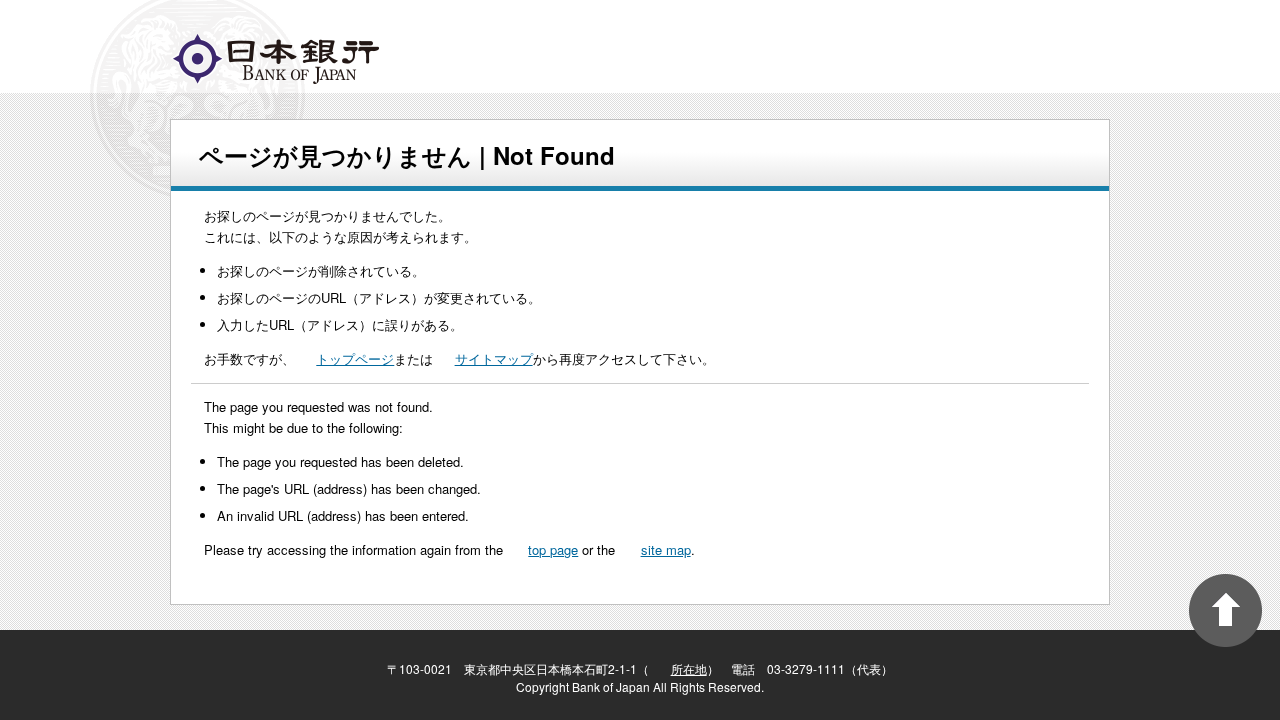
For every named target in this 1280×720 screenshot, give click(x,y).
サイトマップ (494, 358)
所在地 (689, 668)
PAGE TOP (1225, 610)
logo (276, 59)
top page (553, 549)
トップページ (355, 358)
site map (666, 549)
